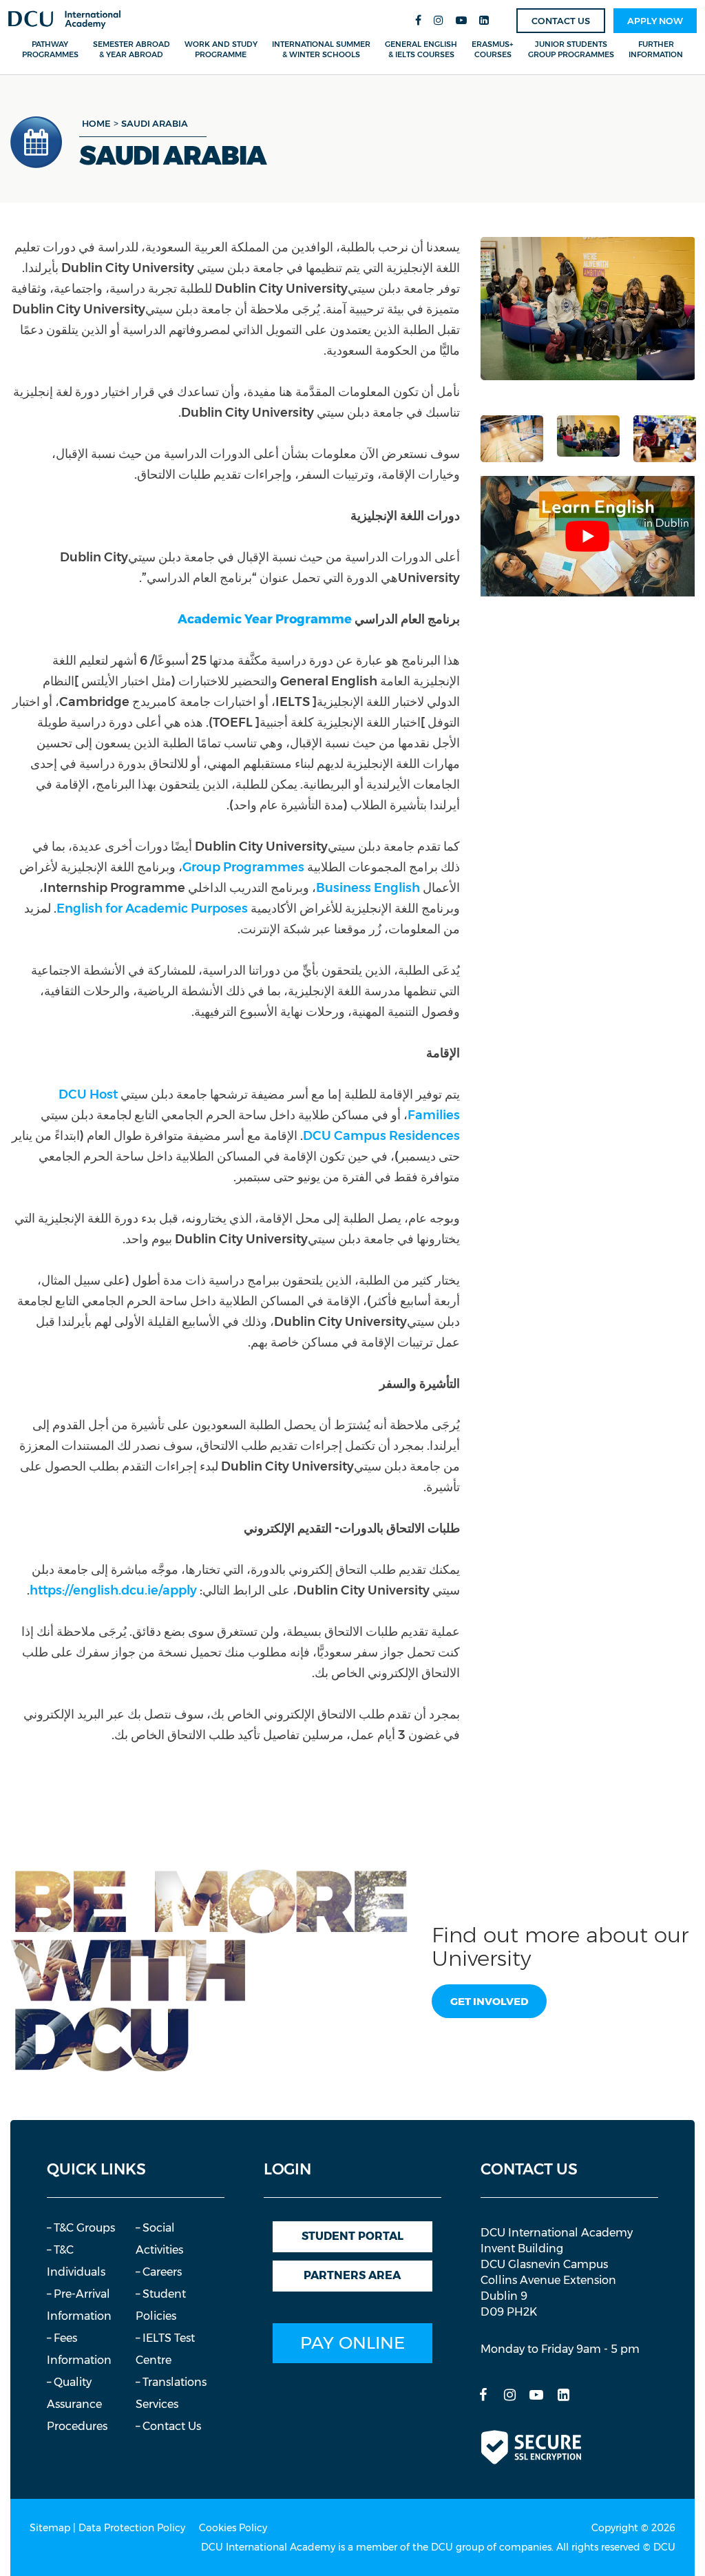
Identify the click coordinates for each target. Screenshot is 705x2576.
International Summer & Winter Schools (321, 49)
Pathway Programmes (50, 49)
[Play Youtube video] (588, 536)
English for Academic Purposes (152, 908)
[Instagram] (439, 21)
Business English (368, 888)
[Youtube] (461, 21)
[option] (588, 309)
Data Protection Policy (132, 2528)
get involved (489, 2001)
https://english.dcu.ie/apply (113, 1590)
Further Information (656, 49)
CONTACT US (561, 21)
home (96, 123)
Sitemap (50, 2528)
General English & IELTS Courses (421, 49)
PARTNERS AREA (352, 2275)
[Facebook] (418, 21)
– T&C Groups (81, 2228)
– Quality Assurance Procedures (77, 2404)
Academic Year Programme (265, 619)
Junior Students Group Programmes (571, 49)
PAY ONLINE (352, 2343)
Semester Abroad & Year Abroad (131, 49)
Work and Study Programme (221, 49)
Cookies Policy (233, 2528)
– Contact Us (168, 2426)
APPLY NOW (655, 21)
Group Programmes (243, 867)
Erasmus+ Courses (493, 49)
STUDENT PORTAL (352, 2236)
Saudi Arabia (155, 123)
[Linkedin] (484, 21)
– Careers (159, 2272)
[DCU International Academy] (64, 20)
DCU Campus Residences (381, 1136)
